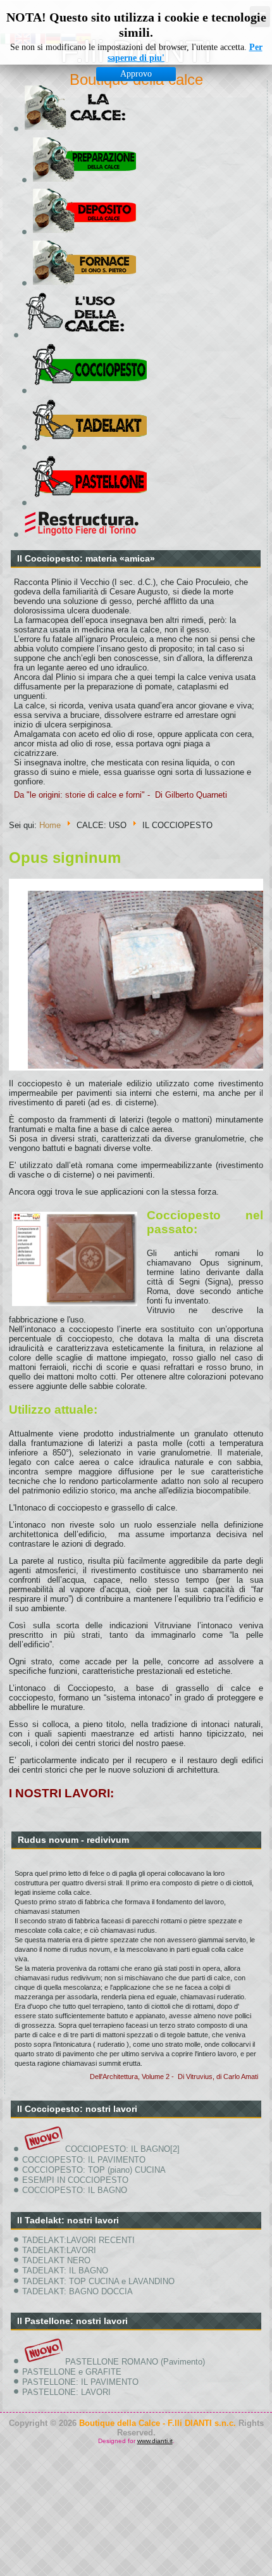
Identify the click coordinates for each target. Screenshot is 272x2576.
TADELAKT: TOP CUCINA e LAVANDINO (98, 2281)
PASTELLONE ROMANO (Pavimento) (135, 2362)
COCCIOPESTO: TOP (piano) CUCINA (94, 2170)
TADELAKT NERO (56, 2260)
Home (50, 825)
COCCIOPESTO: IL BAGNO (75, 2190)
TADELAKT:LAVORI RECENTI (78, 2240)
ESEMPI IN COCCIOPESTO (75, 2180)
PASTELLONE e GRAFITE (72, 2372)
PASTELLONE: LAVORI (66, 2392)
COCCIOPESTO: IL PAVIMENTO (84, 2160)
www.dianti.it (155, 2441)
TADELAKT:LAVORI (59, 2250)
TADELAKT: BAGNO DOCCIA (77, 2291)
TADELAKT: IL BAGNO (65, 2271)
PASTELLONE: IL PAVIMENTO (80, 2382)
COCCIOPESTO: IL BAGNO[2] (122, 2149)
